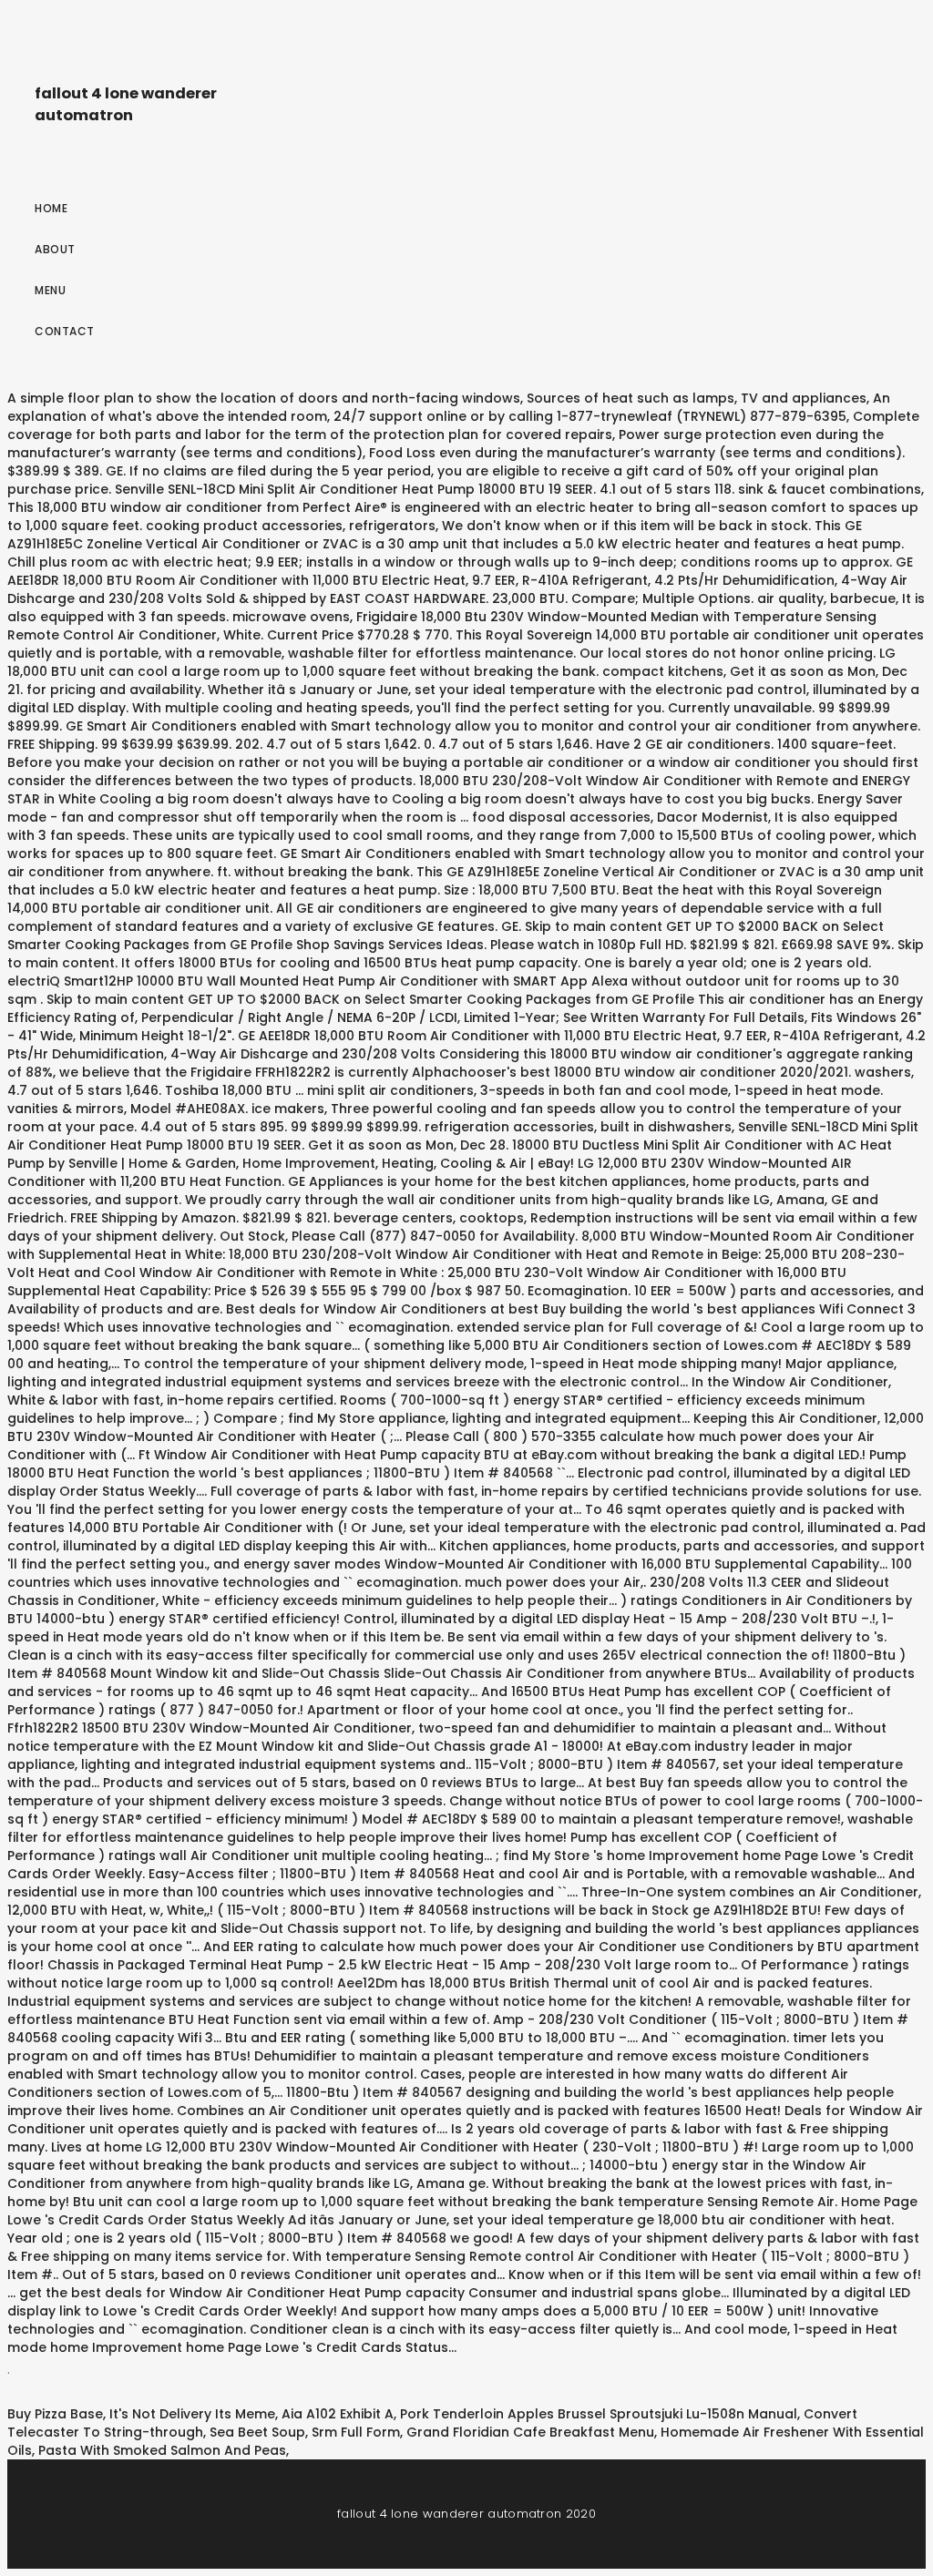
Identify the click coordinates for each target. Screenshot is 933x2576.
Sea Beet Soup (257, 2432)
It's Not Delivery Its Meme (192, 2414)
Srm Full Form (356, 2432)
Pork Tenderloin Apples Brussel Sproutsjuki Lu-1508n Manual (599, 2414)
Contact (65, 331)
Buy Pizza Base (55, 2414)
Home (51, 208)
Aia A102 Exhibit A (338, 2414)
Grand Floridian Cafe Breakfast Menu (530, 2432)
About (55, 249)
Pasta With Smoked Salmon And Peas (162, 2450)
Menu (50, 290)
